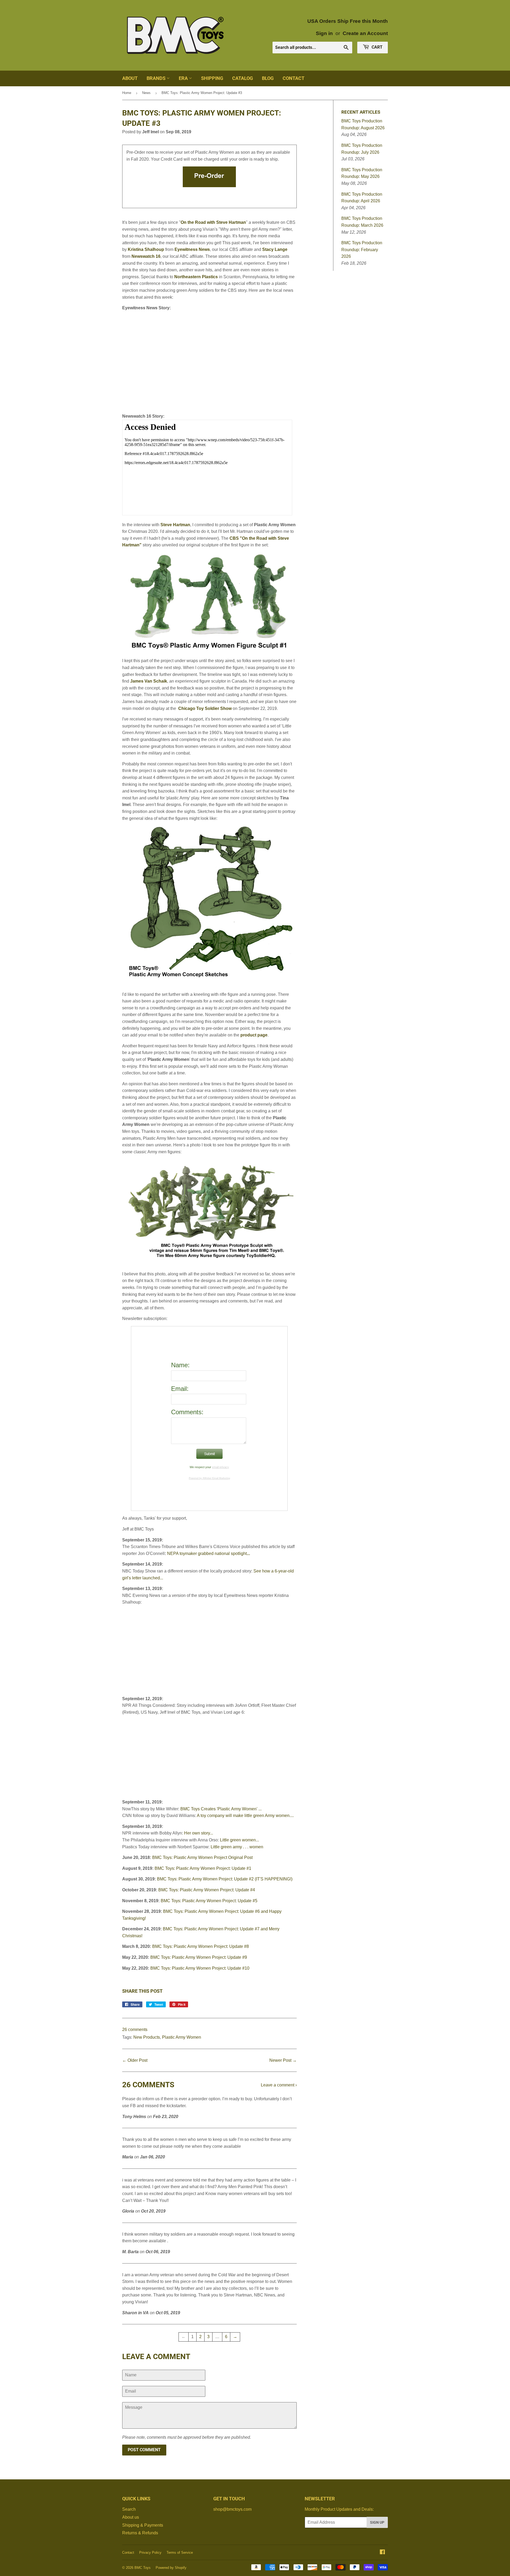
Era (184, 78)
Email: (180, 1389)
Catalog (243, 78)
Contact (294, 78)
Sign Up (377, 2522)
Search (129, 2509)
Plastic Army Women (182, 2037)
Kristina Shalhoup (146, 249)
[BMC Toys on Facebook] (382, 2553)
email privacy (220, 1467)
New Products (147, 2037)
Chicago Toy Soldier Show (205, 708)
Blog (268, 78)
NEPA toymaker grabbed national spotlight (207, 1553)
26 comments (135, 2029)
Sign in (324, 33)
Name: (180, 1365)
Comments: (187, 1412)
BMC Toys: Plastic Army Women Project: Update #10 (200, 1968)
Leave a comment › (279, 2085)
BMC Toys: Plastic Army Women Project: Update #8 (201, 1946)
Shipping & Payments (143, 2525)
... (248, 1553)
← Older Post (135, 2060)
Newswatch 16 (146, 256)
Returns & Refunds (140, 2533)
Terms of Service (180, 2553)
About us (131, 2517)
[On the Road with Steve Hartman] (209, 650)
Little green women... (239, 1840)
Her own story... (199, 1833)
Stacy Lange (275, 249)
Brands (157, 78)
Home (127, 93)
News (146, 93)
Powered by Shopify (171, 2568)
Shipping (212, 78)
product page (254, 1035)
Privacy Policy (150, 2553)
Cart (377, 47)
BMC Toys (143, 2568)
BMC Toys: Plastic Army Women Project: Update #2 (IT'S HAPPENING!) (225, 1879)
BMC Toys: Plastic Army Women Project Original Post (202, 1857)
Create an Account (365, 33)
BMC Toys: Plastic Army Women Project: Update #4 (207, 1890)
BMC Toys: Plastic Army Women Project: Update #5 (209, 1901)
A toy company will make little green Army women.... (245, 1816)
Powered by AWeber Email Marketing (209, 1478)
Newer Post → (283, 2060)
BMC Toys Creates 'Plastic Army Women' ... (221, 1809)
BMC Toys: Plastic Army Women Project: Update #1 (203, 1868)
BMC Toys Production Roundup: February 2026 (362, 250)
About (130, 78)
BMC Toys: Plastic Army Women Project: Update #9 (199, 1957)
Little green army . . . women (237, 1847)
